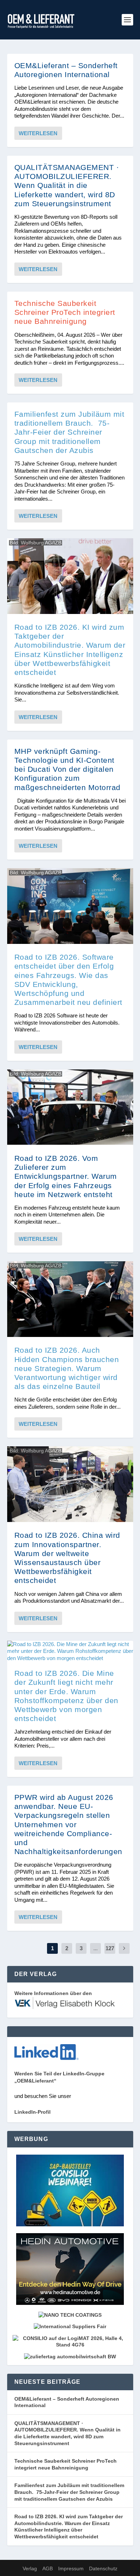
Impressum (71, 2568)
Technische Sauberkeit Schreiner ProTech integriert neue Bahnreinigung (65, 312)
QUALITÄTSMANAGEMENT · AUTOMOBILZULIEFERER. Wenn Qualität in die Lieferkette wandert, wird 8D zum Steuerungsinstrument (67, 185)
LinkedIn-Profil (32, 2112)
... (95, 1948)
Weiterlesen (38, 133)
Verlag (30, 2568)
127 (110, 1948)
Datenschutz (103, 2568)
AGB (48, 2568)
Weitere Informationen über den (53, 1993)
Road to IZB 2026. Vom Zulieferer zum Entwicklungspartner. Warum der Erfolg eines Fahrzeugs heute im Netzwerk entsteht (66, 1176)
